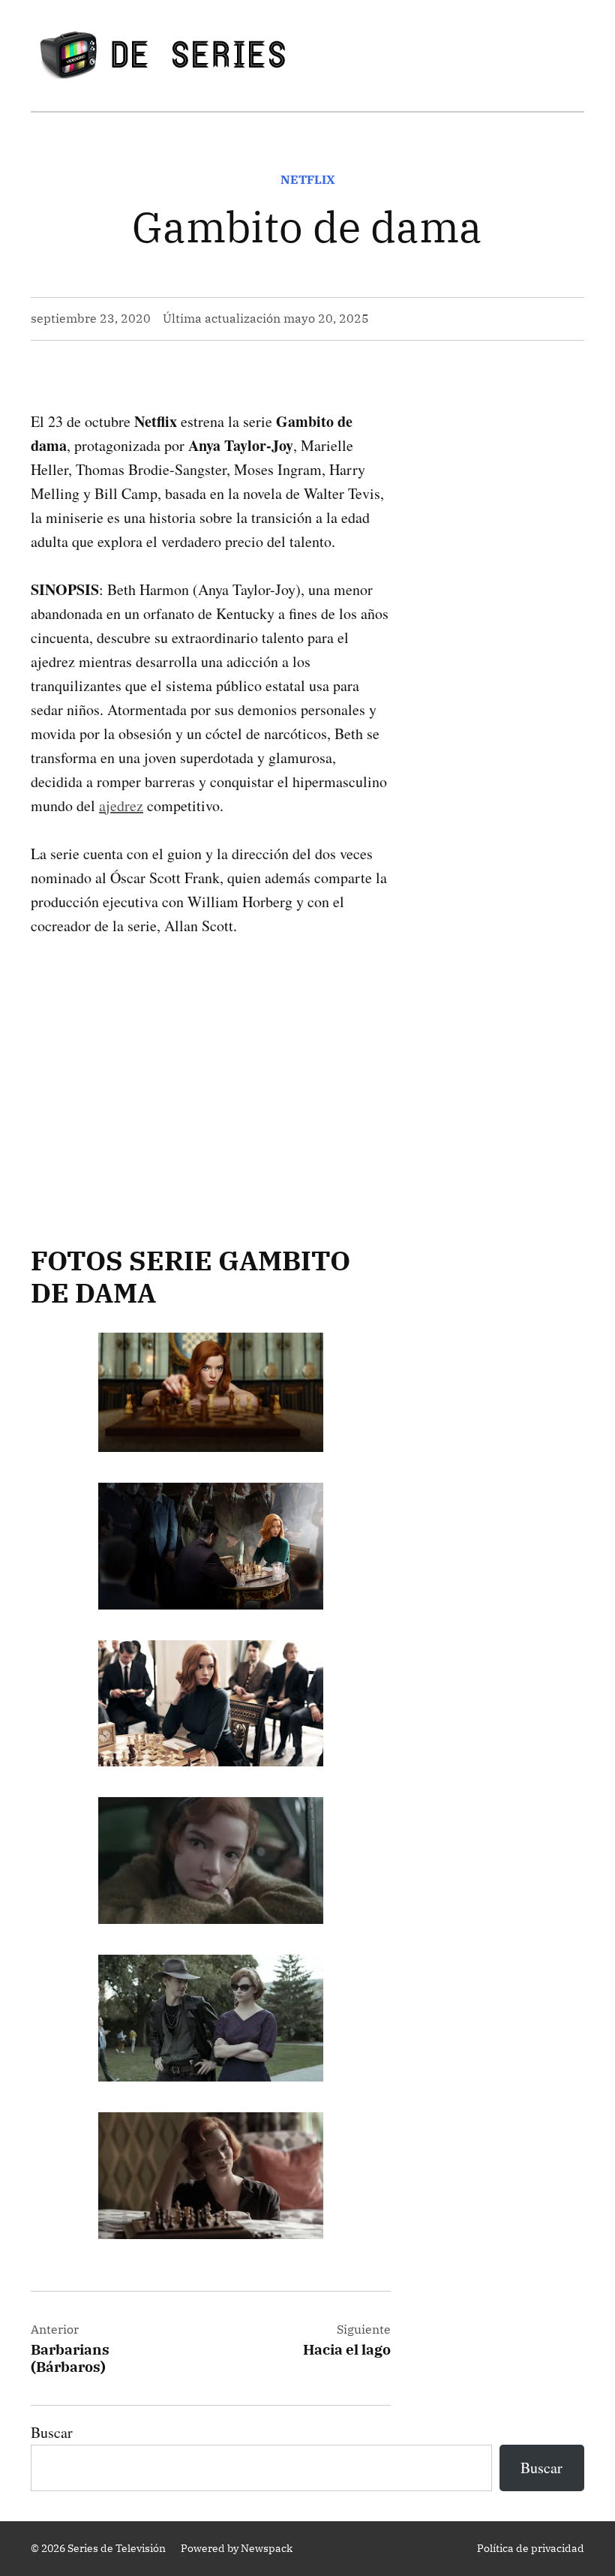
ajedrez (121, 806)
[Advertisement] (211, 1067)
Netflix (308, 179)
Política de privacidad (531, 2548)
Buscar (52, 2432)
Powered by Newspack (237, 2548)
